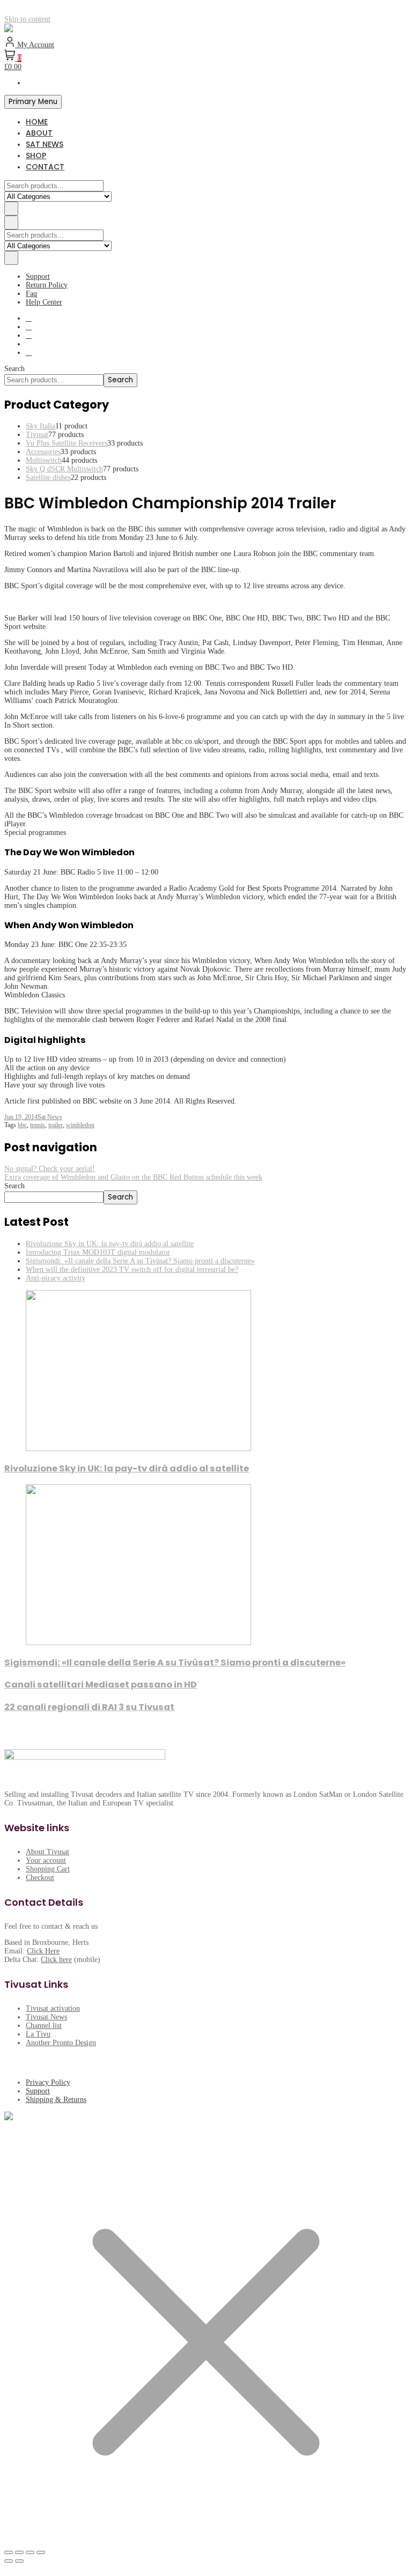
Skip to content (27, 19)
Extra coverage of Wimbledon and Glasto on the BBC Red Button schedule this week (133, 1177)
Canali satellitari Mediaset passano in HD (101, 1685)
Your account (46, 1860)
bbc (22, 1125)
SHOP (36, 156)
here (65, 1960)
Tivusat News (46, 2017)
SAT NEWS (45, 144)
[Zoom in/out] (9, 2552)
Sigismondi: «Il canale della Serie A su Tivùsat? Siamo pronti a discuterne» (140, 1261)
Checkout (40, 1878)
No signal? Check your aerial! (50, 1169)
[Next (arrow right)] (19, 2561)
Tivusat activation (53, 2008)
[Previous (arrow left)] (9, 2561)
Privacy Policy (48, 2082)
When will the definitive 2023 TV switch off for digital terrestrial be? (132, 1270)
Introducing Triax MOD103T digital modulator (98, 1252)
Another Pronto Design (61, 2043)
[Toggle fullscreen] (19, 2552)
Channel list (44, 2026)
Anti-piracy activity (56, 1278)
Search (14, 369)
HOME (37, 122)
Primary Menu (33, 102)
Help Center (44, 302)
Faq (31, 294)
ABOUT (39, 133)
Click (50, 1960)
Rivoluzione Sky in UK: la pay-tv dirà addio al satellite (110, 1244)
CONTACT (45, 167)
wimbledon (80, 1125)
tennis (38, 1125)
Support (38, 276)
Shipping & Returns (56, 2100)
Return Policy (47, 285)
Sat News (50, 1117)
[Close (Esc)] (41, 2552)
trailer (56, 1125)
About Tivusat (47, 1852)
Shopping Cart (48, 1869)
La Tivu (38, 2034)
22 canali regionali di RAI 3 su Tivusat (89, 1707)
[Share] (30, 2552)
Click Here (43, 1951)
